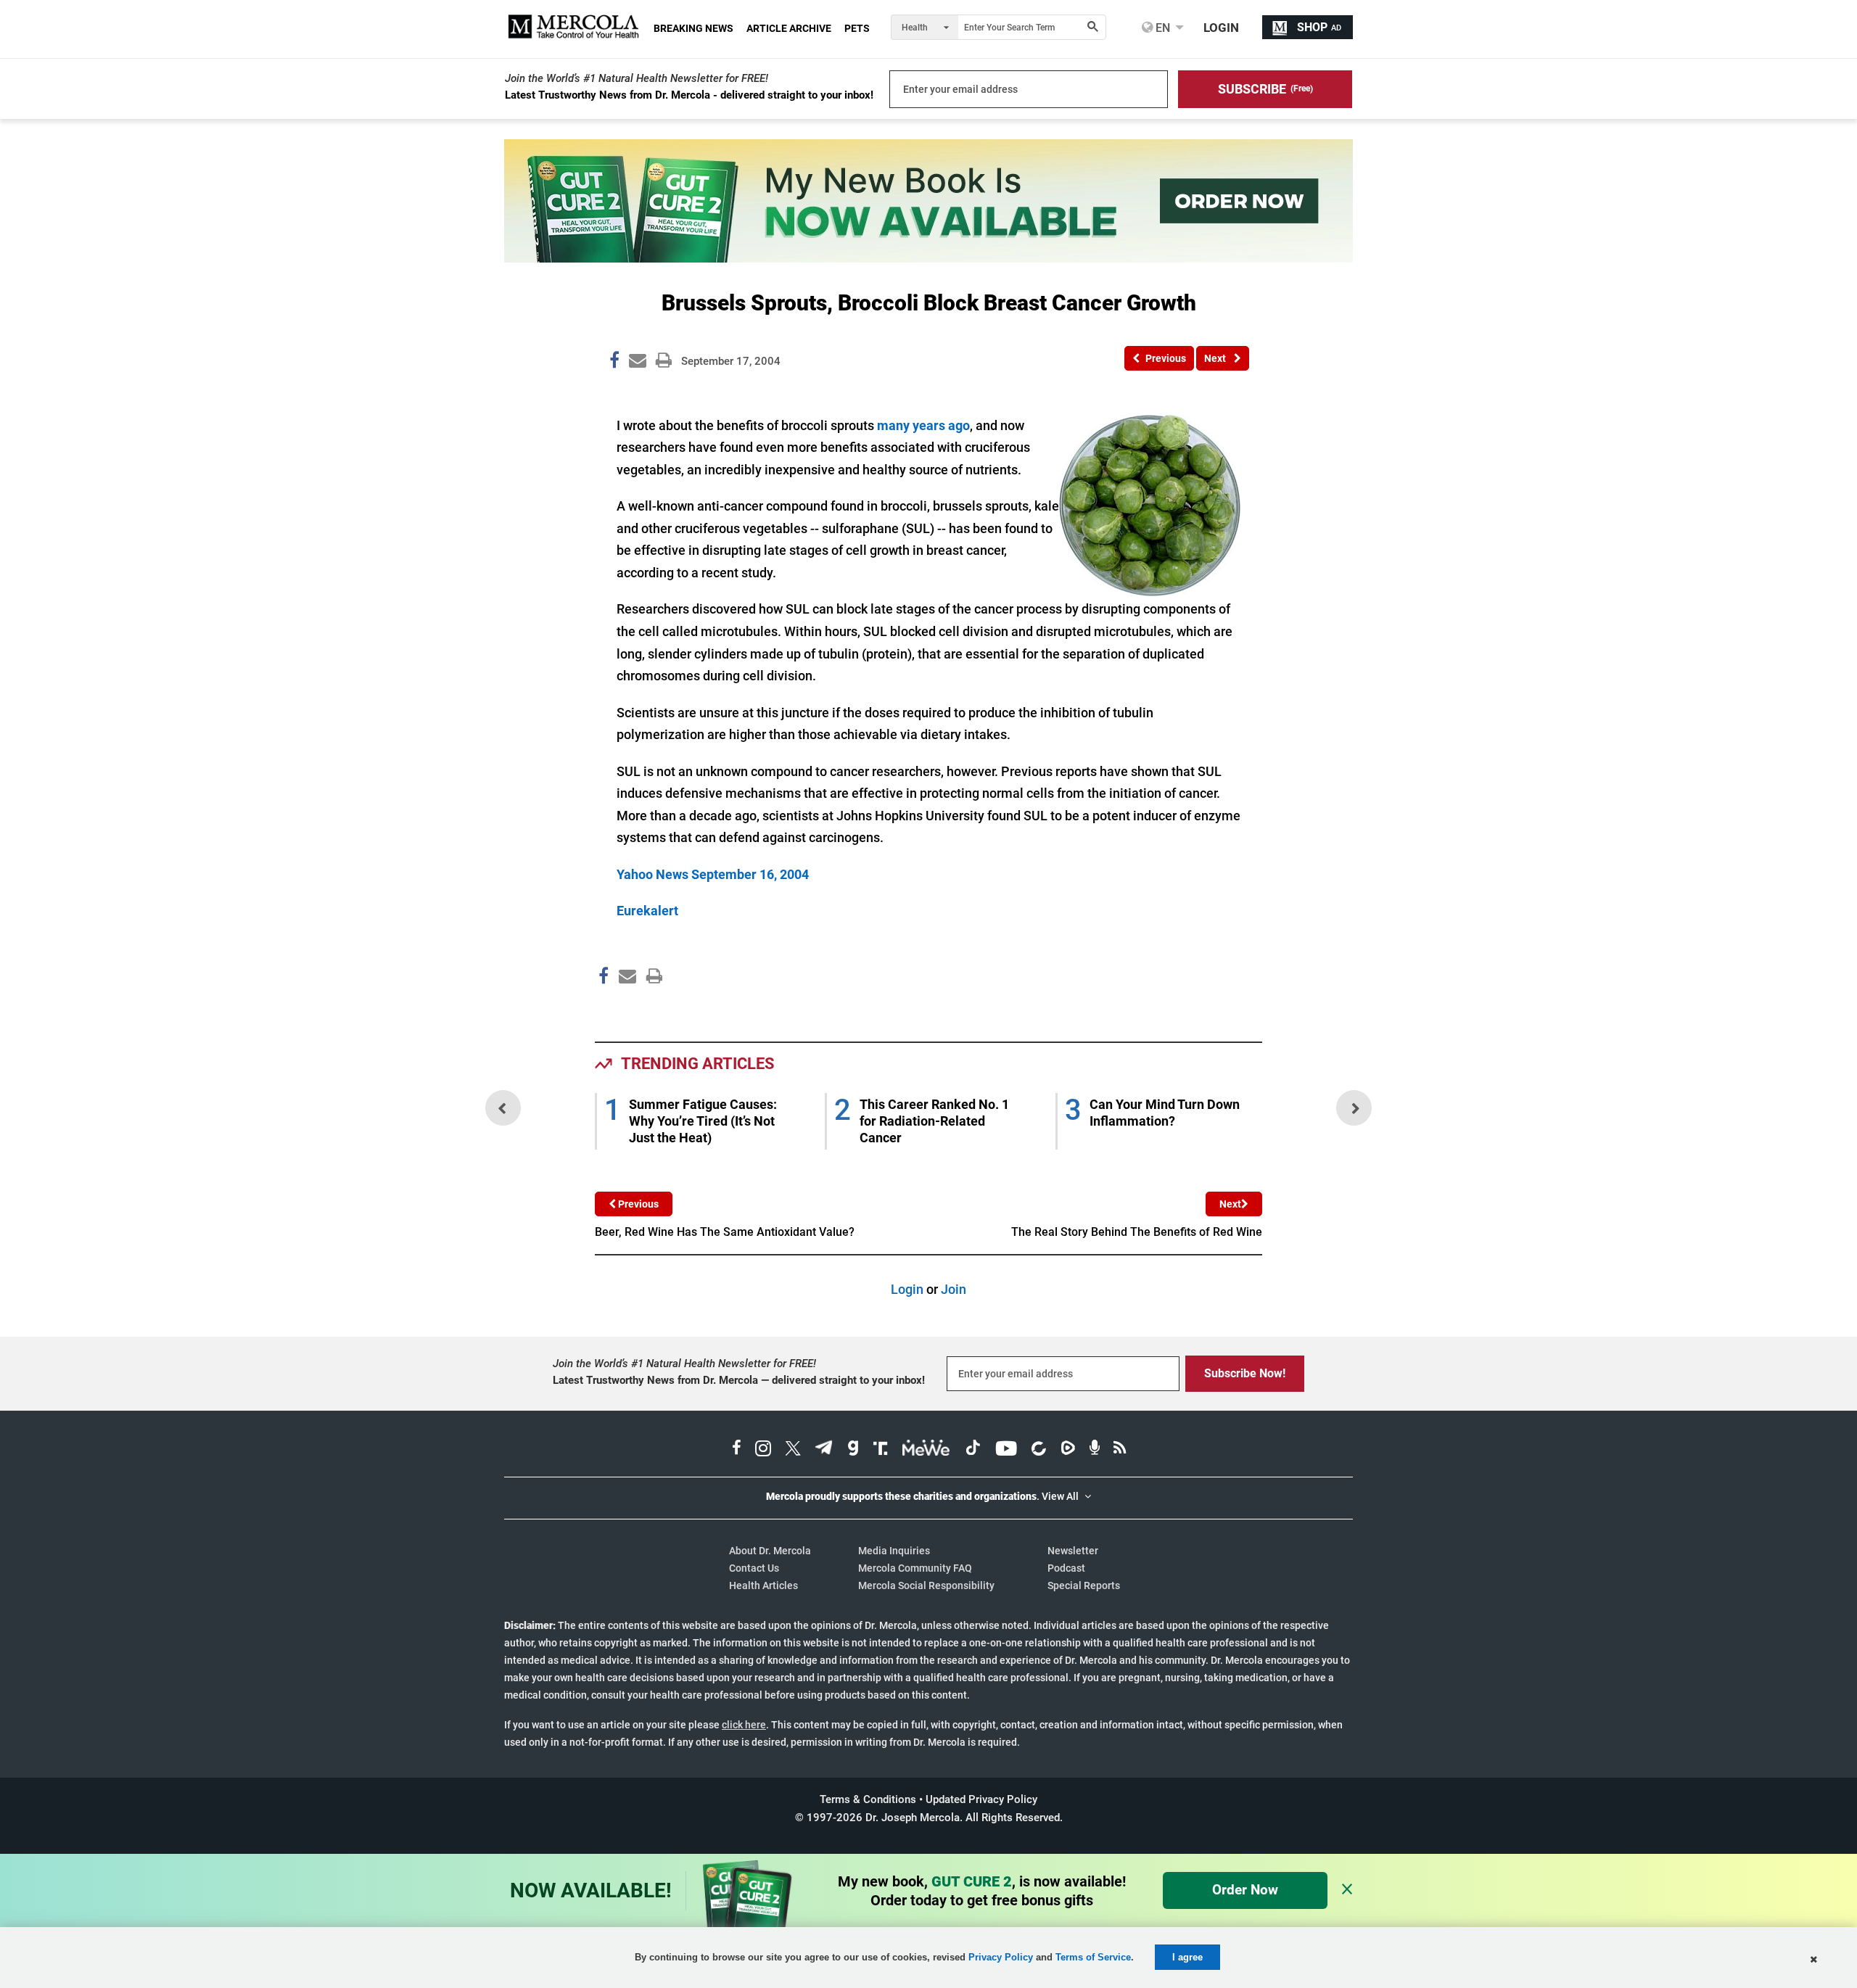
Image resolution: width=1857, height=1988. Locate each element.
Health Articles (763, 1585)
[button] (1265, 89)
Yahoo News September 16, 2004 (713, 874)
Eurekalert (647, 911)
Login (907, 1289)
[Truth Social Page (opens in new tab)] (881, 1450)
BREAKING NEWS (693, 28)
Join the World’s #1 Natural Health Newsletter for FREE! (637, 78)
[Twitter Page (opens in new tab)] (793, 1450)
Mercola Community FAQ (915, 1568)
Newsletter (1073, 1551)
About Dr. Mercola (770, 1551)
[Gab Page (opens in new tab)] (853, 1450)
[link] (614, 363)
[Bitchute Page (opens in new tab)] (1038, 1450)
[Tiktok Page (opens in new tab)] (973, 1450)
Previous (637, 1204)
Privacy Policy (1001, 1957)
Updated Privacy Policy (981, 1799)
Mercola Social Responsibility (926, 1585)
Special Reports (1084, 1585)
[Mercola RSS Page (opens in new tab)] (1120, 1450)
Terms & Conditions (868, 1799)
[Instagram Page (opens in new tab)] (763, 1450)
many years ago (923, 425)
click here (744, 1725)
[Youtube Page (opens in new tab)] (1006, 1450)
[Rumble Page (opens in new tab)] (1068, 1450)
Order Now (1245, 1890)
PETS (857, 28)
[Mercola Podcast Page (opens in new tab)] (1095, 1450)
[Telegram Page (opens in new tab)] (824, 1450)
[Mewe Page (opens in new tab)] (926, 1450)
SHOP (1319, 27)
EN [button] (1161, 28)
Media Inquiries (894, 1551)
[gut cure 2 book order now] (928, 258)
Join (954, 1289)
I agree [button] (1187, 1957)
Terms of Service (1093, 1957)
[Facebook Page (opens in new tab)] (737, 1450)
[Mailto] (625, 1007)
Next (1230, 1204)
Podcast (1066, 1568)
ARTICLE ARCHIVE (789, 28)
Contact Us (754, 1568)
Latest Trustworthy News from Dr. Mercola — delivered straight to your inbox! (739, 1380)
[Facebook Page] (603, 1007)
